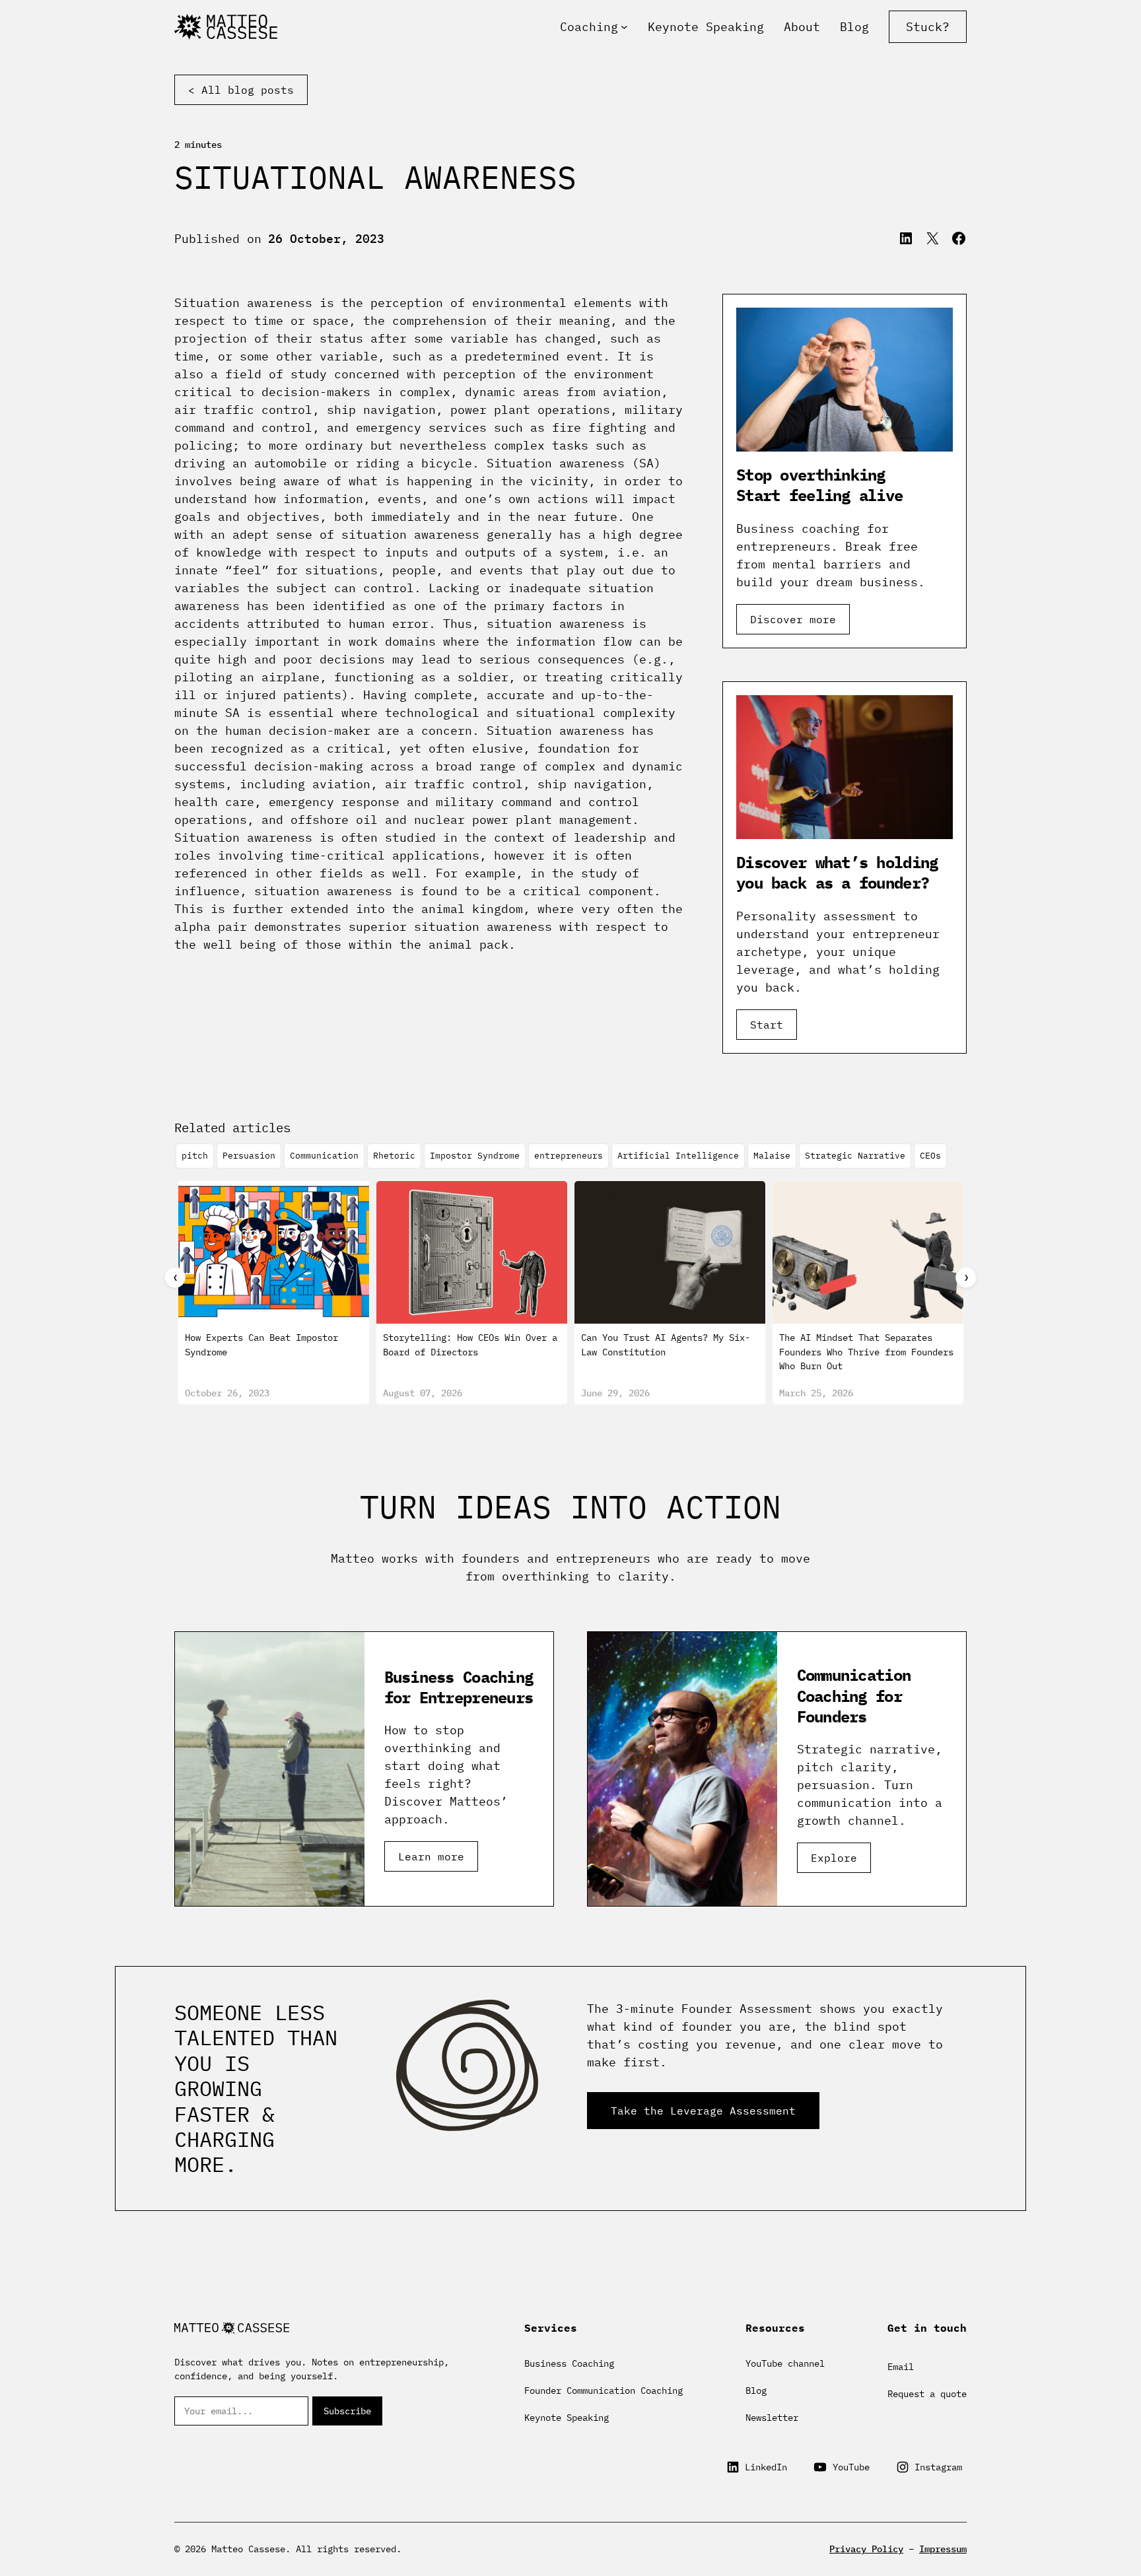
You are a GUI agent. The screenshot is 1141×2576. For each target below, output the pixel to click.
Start (767, 1025)
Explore (834, 1858)
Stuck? (928, 27)
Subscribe (347, 2411)
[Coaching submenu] (624, 27)
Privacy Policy (866, 2549)
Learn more (431, 1856)
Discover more (793, 619)
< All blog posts (241, 90)
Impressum (943, 2549)
